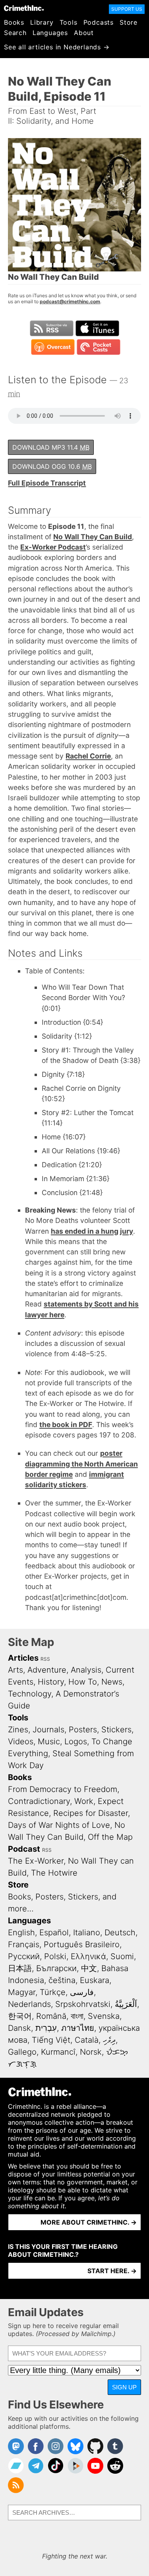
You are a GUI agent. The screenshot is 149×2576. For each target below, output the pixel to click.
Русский (24, 1956)
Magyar (22, 1992)
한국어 (20, 2016)
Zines (18, 1730)
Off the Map (110, 1837)
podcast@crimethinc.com (70, 301)
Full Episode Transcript (47, 483)
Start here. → (112, 2271)
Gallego (22, 2052)
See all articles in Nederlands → (57, 47)
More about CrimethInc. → (89, 2222)
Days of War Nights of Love (59, 1825)
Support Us (127, 9)
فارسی (82, 1992)
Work (84, 1801)
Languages (50, 33)
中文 (89, 1968)
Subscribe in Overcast (53, 347)
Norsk (91, 2052)
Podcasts (99, 22)
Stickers (116, 1730)
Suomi (122, 1956)
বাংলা (77, 2016)
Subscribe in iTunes (97, 328)
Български (56, 1968)
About (84, 33)
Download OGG (52, 466)
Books (14, 22)
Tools (69, 22)
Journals (48, 1730)
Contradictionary (39, 1801)
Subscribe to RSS (52, 328)
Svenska (104, 2016)
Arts (15, 1670)
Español (54, 1932)
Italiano (87, 1932)
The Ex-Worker (36, 1861)
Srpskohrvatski (83, 2004)
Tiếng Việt (51, 2040)
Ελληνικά (88, 1956)
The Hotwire (54, 1873)
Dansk (19, 2028)
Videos (21, 1741)
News (112, 1682)
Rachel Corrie (88, 756)
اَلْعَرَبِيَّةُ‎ (126, 2004)
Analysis (86, 1670)
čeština (62, 1980)
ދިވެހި (109, 2040)
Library (42, 22)
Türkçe (53, 1992)
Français (24, 1944)
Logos (76, 1741)
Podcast (24, 1849)
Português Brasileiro (82, 1944)
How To (83, 1682)
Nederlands (29, 2004)
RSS (45, 1659)
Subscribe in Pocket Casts (99, 347)
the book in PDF (66, 1425)
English (21, 1932)
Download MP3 (51, 447)
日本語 (20, 1968)
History (51, 1682)
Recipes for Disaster (91, 1813)
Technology (30, 1694)
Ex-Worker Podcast (53, 547)
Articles (23, 1658)
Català (87, 2040)
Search (15, 33)
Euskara (95, 1980)
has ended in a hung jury (92, 1231)
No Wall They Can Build (93, 537)
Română (51, 2016)
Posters (83, 1730)
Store (129, 22)
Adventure (47, 1670)
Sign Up (124, 2387)
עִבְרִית (46, 2028)
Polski (55, 1956)
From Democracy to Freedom (63, 1789)
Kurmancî (58, 2052)
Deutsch (120, 1932)
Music (49, 1741)
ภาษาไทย (78, 2028)
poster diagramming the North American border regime (81, 1464)
